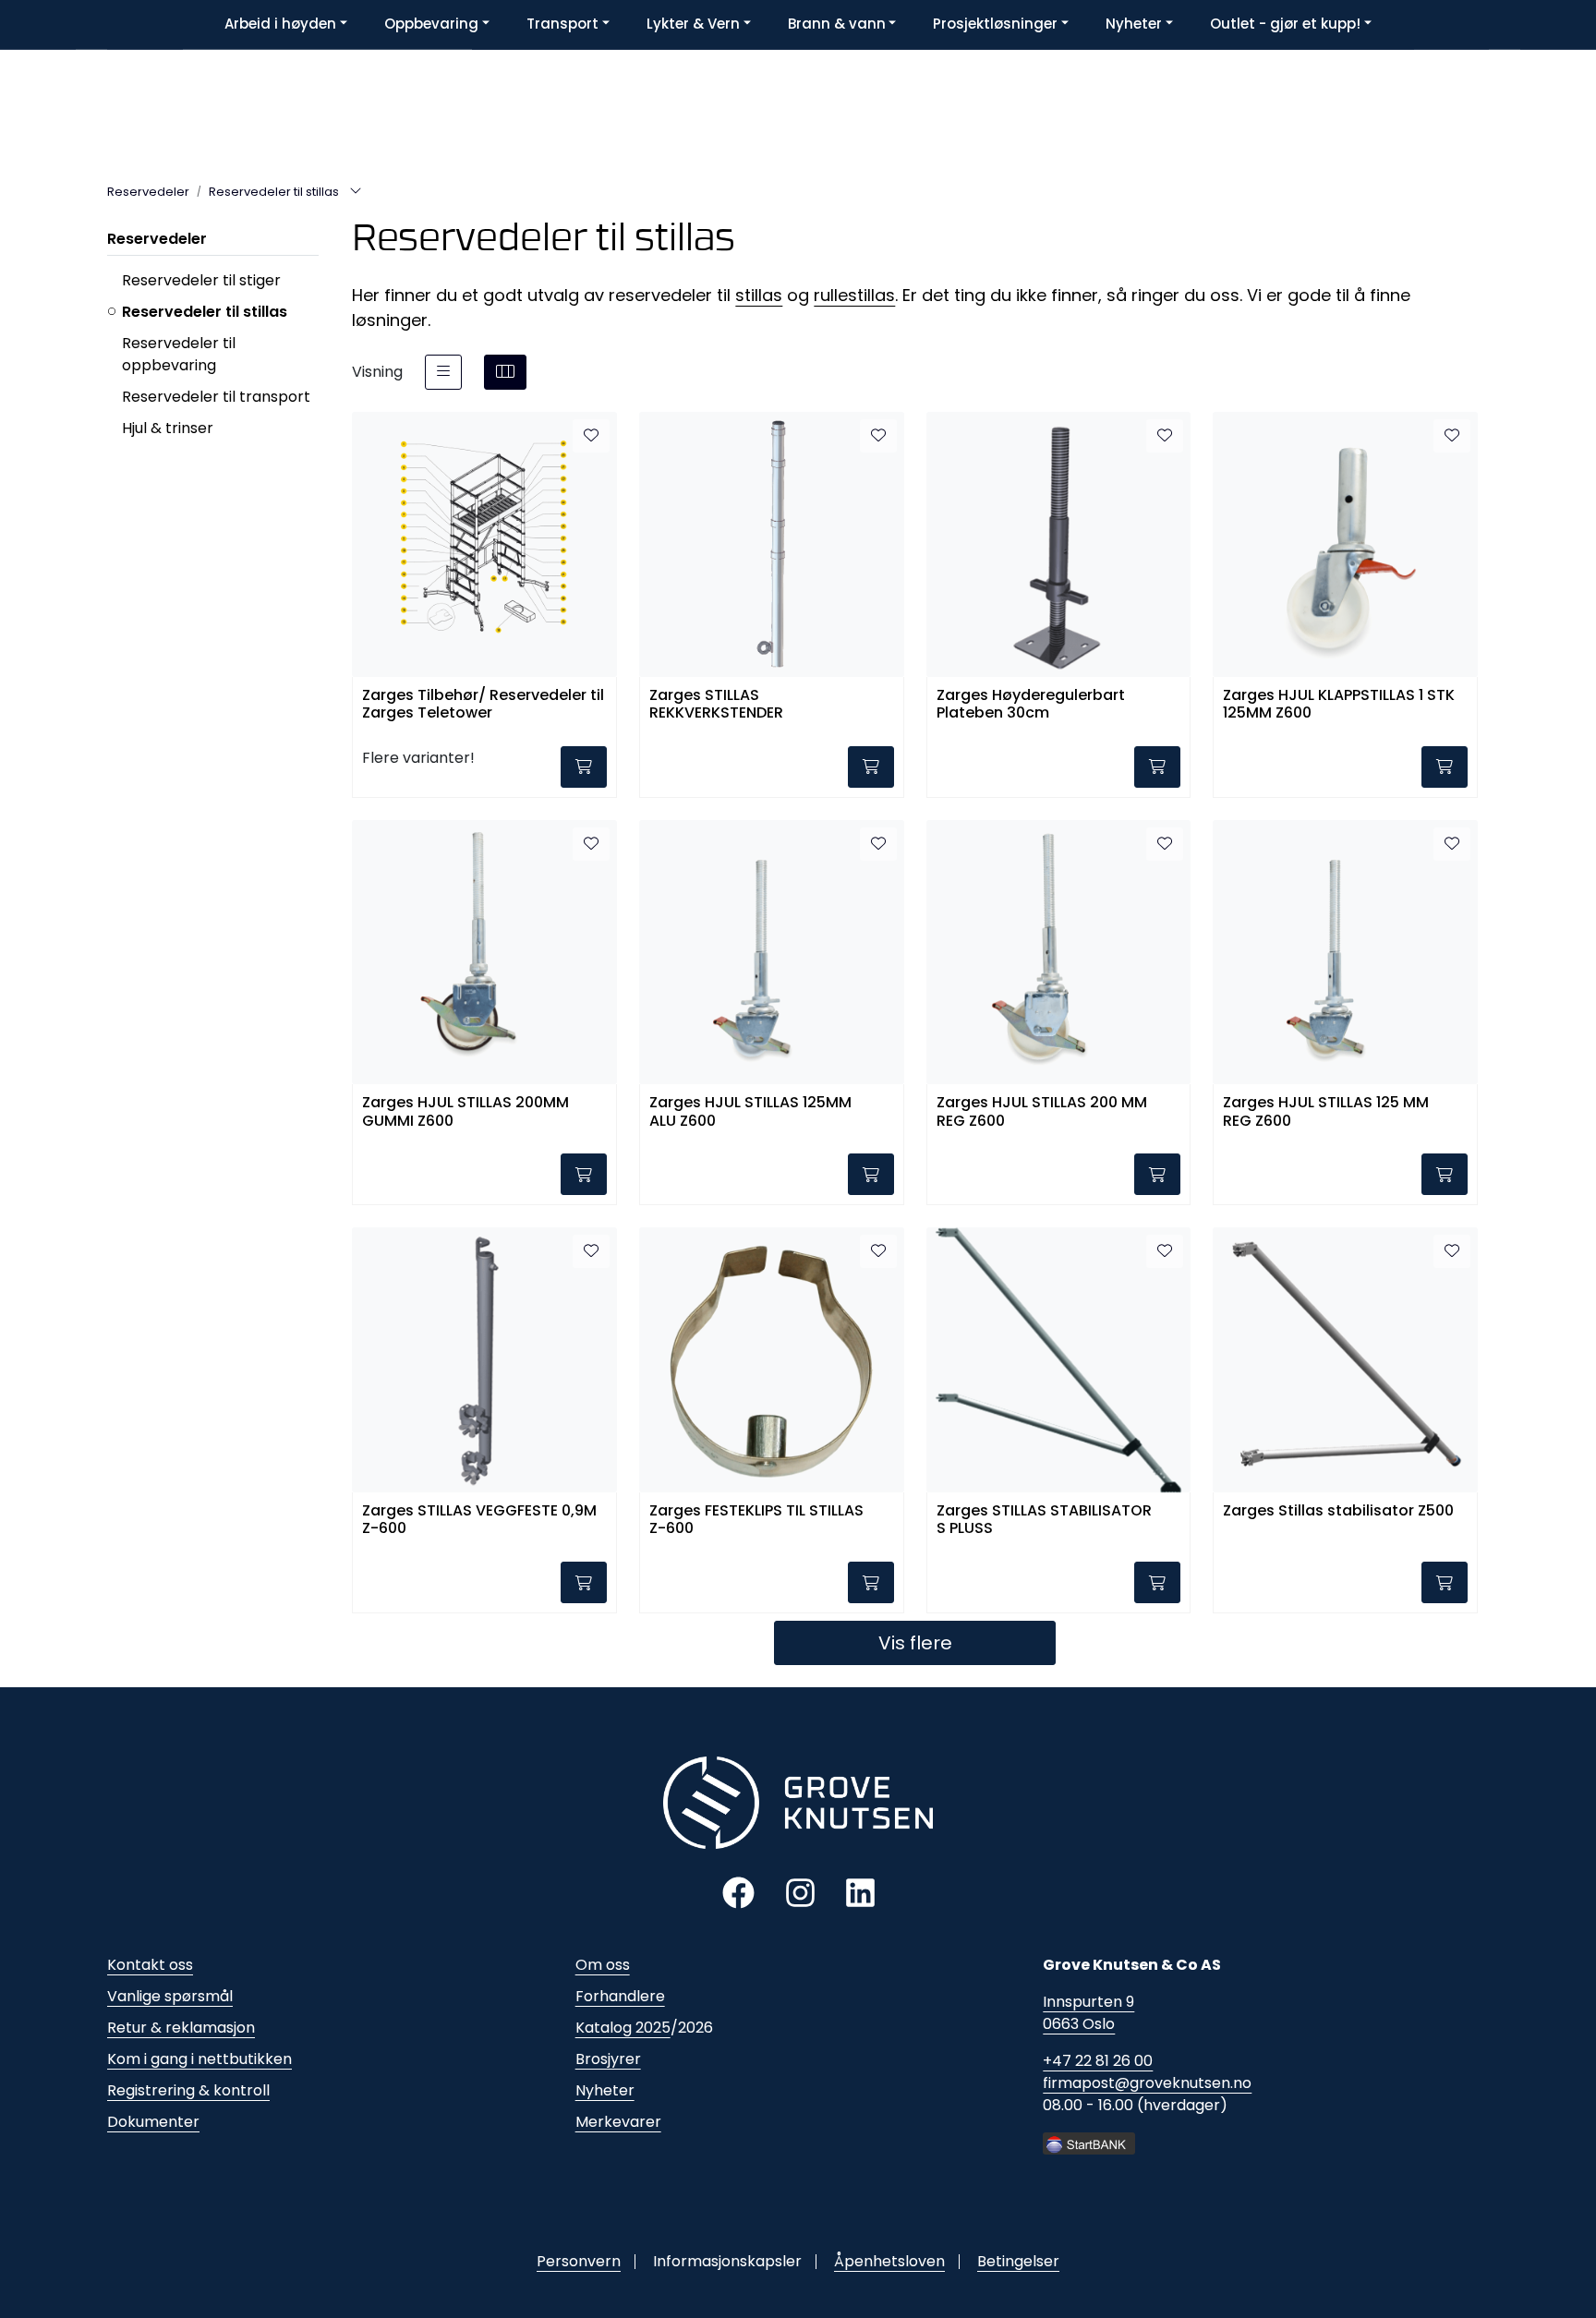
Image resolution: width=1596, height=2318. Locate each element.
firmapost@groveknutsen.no (1147, 2083)
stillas (759, 295)
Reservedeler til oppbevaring (179, 354)
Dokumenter (153, 2122)
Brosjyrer (608, 2059)
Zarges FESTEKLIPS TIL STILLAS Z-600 (756, 1520)
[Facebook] (738, 1892)
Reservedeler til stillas (205, 312)
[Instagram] (800, 1892)
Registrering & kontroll (188, 2090)
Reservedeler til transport (216, 397)
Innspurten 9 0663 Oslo (1088, 2013)
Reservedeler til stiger (201, 280)
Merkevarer (618, 2122)
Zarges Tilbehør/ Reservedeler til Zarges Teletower (483, 705)
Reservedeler (157, 239)
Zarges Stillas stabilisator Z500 (1338, 1511)
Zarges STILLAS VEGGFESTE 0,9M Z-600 (479, 1520)
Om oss (603, 1965)
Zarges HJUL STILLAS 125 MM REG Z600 (1326, 1112)
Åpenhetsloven (889, 2261)
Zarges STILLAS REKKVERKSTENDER (716, 705)
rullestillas (854, 295)
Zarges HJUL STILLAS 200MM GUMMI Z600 (465, 1112)
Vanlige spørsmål (170, 1996)
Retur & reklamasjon (181, 2028)
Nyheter (605, 2090)
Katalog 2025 (623, 2028)
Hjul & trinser (168, 428)
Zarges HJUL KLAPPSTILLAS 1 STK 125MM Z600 (1339, 705)
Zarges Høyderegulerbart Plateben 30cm (1031, 705)
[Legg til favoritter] (591, 436)
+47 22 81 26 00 (1098, 2061)
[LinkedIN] (860, 1892)
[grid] (505, 372)
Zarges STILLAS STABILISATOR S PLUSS (1044, 1520)
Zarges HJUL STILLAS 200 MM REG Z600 (1042, 1112)
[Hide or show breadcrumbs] (356, 192)
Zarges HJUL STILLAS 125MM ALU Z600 (750, 1112)
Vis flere (915, 1643)
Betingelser (1018, 2261)
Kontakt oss (150, 1965)
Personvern (579, 2261)
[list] (443, 372)
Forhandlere (620, 1996)
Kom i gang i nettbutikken (199, 2059)
